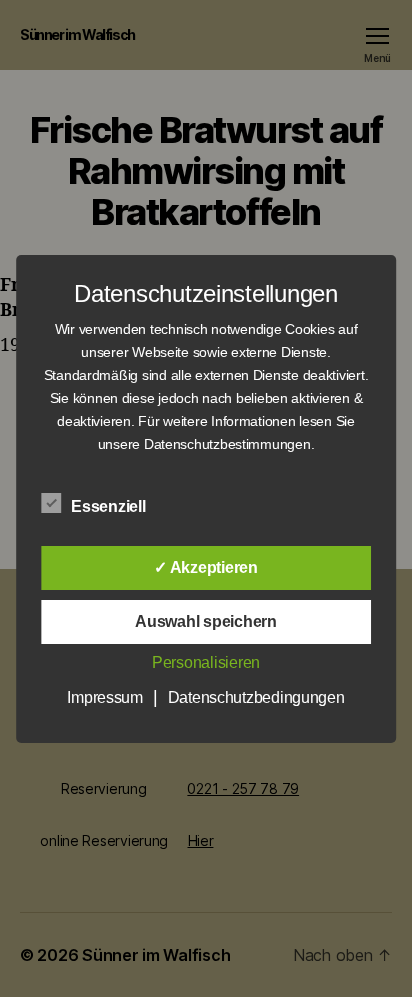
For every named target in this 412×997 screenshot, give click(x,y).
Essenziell (110, 506)
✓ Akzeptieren (206, 567)
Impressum (105, 697)
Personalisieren (206, 662)
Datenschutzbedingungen (256, 697)
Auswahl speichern (205, 621)
